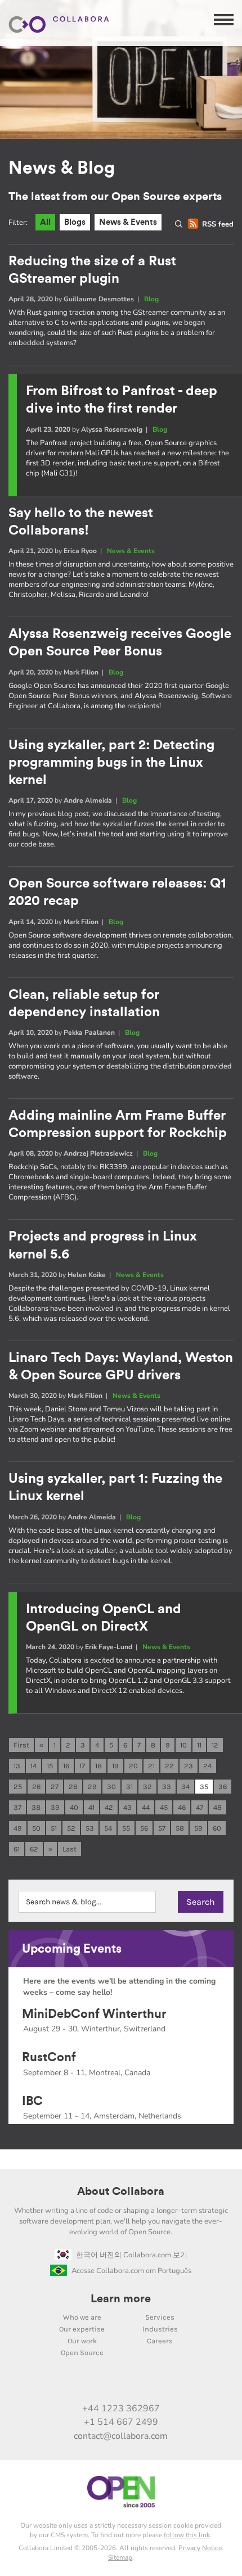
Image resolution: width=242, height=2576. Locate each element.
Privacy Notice (200, 2548)
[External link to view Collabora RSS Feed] (180, 2384)
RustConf (49, 2057)
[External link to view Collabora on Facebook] (156, 2384)
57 (162, 1828)
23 (189, 1766)
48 (218, 1807)
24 (207, 1766)
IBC (32, 2101)
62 (34, 1849)
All (45, 222)
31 (129, 1787)
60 (217, 1828)
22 (169, 1766)
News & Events (128, 222)
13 (17, 1766)
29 (92, 1787)
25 (18, 1787)
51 (54, 1828)
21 (151, 1766)
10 (183, 1745)
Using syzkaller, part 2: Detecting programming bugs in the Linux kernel (111, 763)
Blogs (75, 222)
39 (55, 1807)
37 (17, 1807)
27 (55, 1787)
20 (133, 1766)
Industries (160, 2329)
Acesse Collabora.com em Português (131, 2271)
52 (71, 1828)
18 (98, 1766)
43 (127, 1807)
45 (164, 1807)
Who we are (82, 2317)
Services (160, 2317)
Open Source (82, 2353)
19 (115, 1766)
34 (185, 1787)
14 (33, 1766)
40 (74, 1807)
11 (199, 1745)
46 (182, 1807)
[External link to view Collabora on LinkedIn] (62, 2384)
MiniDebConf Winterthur (94, 2014)
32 (147, 1787)
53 (90, 1828)
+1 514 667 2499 (121, 2422)
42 (109, 1807)
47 (200, 1807)
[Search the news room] (181, 224)
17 (82, 1766)
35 (204, 1787)
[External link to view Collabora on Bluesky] (133, 2384)
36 (223, 1787)
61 (17, 1849)
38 (36, 1807)
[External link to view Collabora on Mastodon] (109, 2384)
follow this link (187, 2535)
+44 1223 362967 (121, 2409)
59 (198, 1828)
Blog (151, 299)
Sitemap (120, 2557)
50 (36, 1828)
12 (215, 1745)
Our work (82, 2341)
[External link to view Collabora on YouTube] (86, 2384)
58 (180, 1828)
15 (50, 1766)
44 (146, 1807)
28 (73, 1787)
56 (144, 1828)
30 (111, 1787)
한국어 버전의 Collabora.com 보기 (132, 2255)
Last (70, 1849)
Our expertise (82, 2329)
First (21, 1745)
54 (108, 1828)
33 (167, 1787)
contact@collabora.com (121, 2436)
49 (18, 1828)
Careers (160, 2341)
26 (36, 1787)
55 (126, 1828)
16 (66, 1766)
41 (91, 1807)
